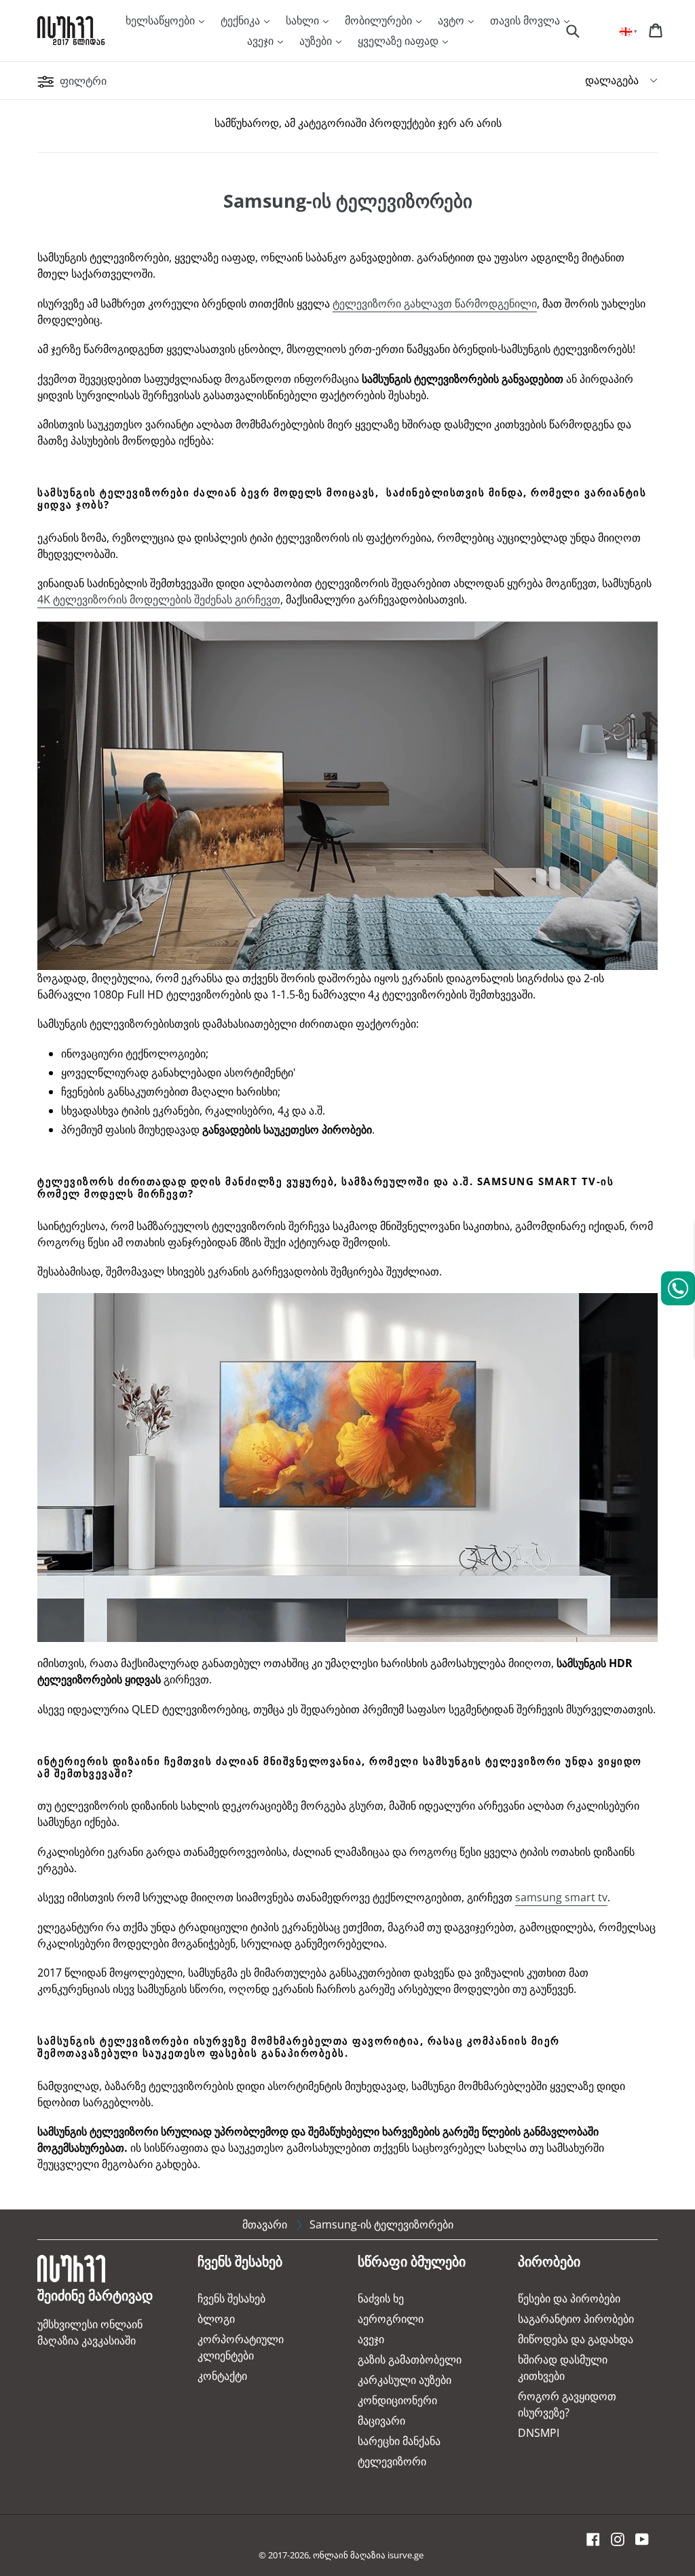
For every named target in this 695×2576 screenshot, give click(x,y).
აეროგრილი (391, 2319)
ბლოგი (216, 2319)
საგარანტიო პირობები (576, 2319)
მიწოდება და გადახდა (576, 2339)
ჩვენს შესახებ (231, 2298)
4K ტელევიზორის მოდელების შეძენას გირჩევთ (159, 599)
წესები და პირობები (569, 2298)
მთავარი (265, 2224)
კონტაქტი (222, 2376)
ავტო (452, 20)
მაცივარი (381, 2421)
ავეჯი (262, 41)
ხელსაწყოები (162, 20)
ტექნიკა (242, 20)
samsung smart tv (561, 1897)
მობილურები (380, 20)
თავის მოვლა (526, 20)
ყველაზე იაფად (399, 41)
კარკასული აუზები (405, 2380)
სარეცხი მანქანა (399, 2441)
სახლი (304, 20)
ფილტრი (82, 81)
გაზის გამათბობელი (410, 2359)
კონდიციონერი (397, 2400)
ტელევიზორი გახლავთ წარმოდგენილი (435, 303)
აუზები (317, 41)
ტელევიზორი (392, 2461)
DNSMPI (539, 2433)
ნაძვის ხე (381, 2298)
